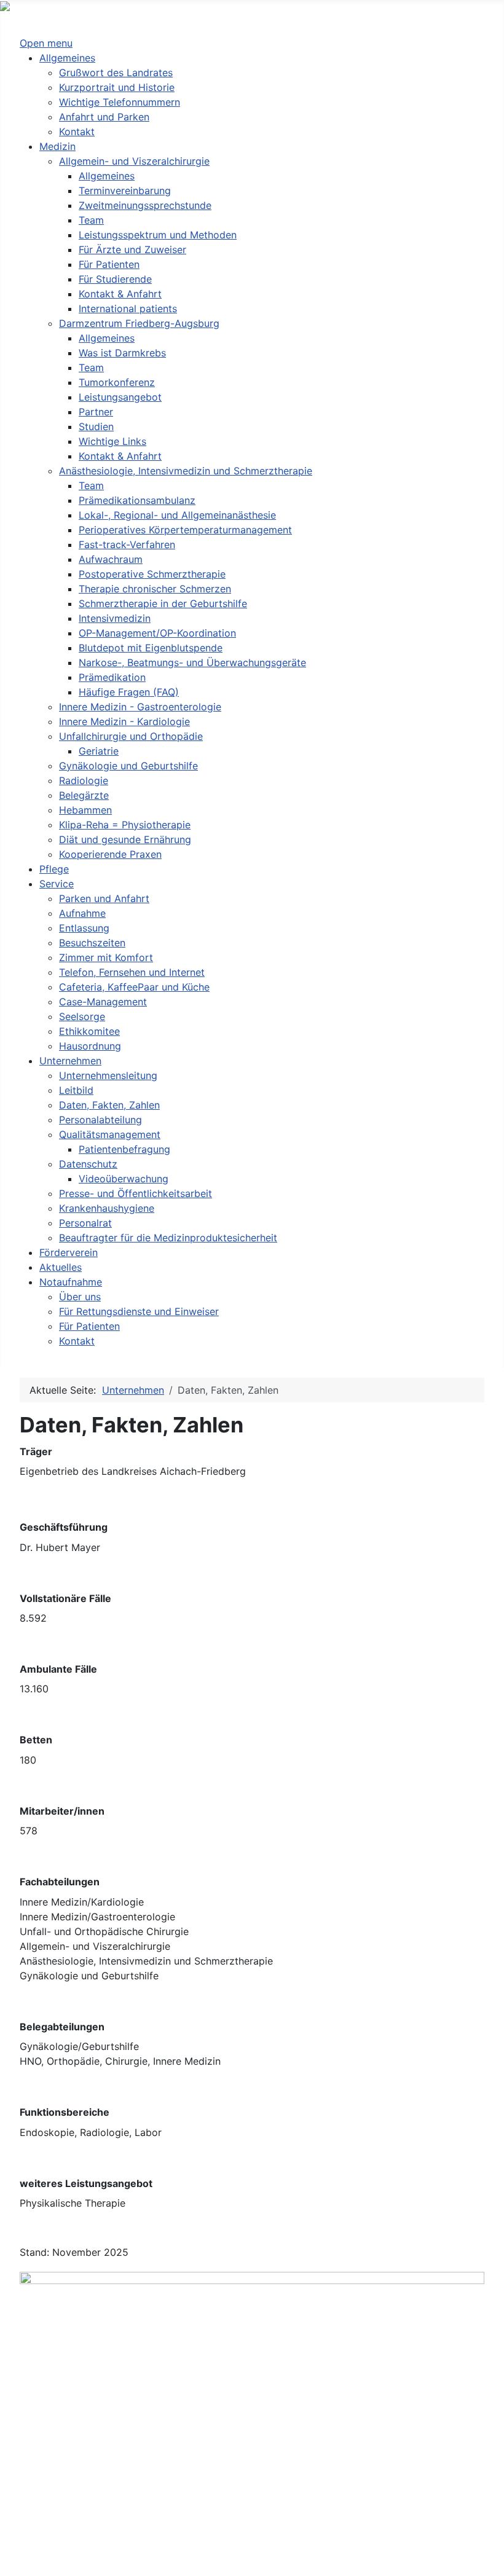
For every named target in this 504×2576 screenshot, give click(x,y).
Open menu (46, 43)
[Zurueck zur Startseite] (54, 7)
